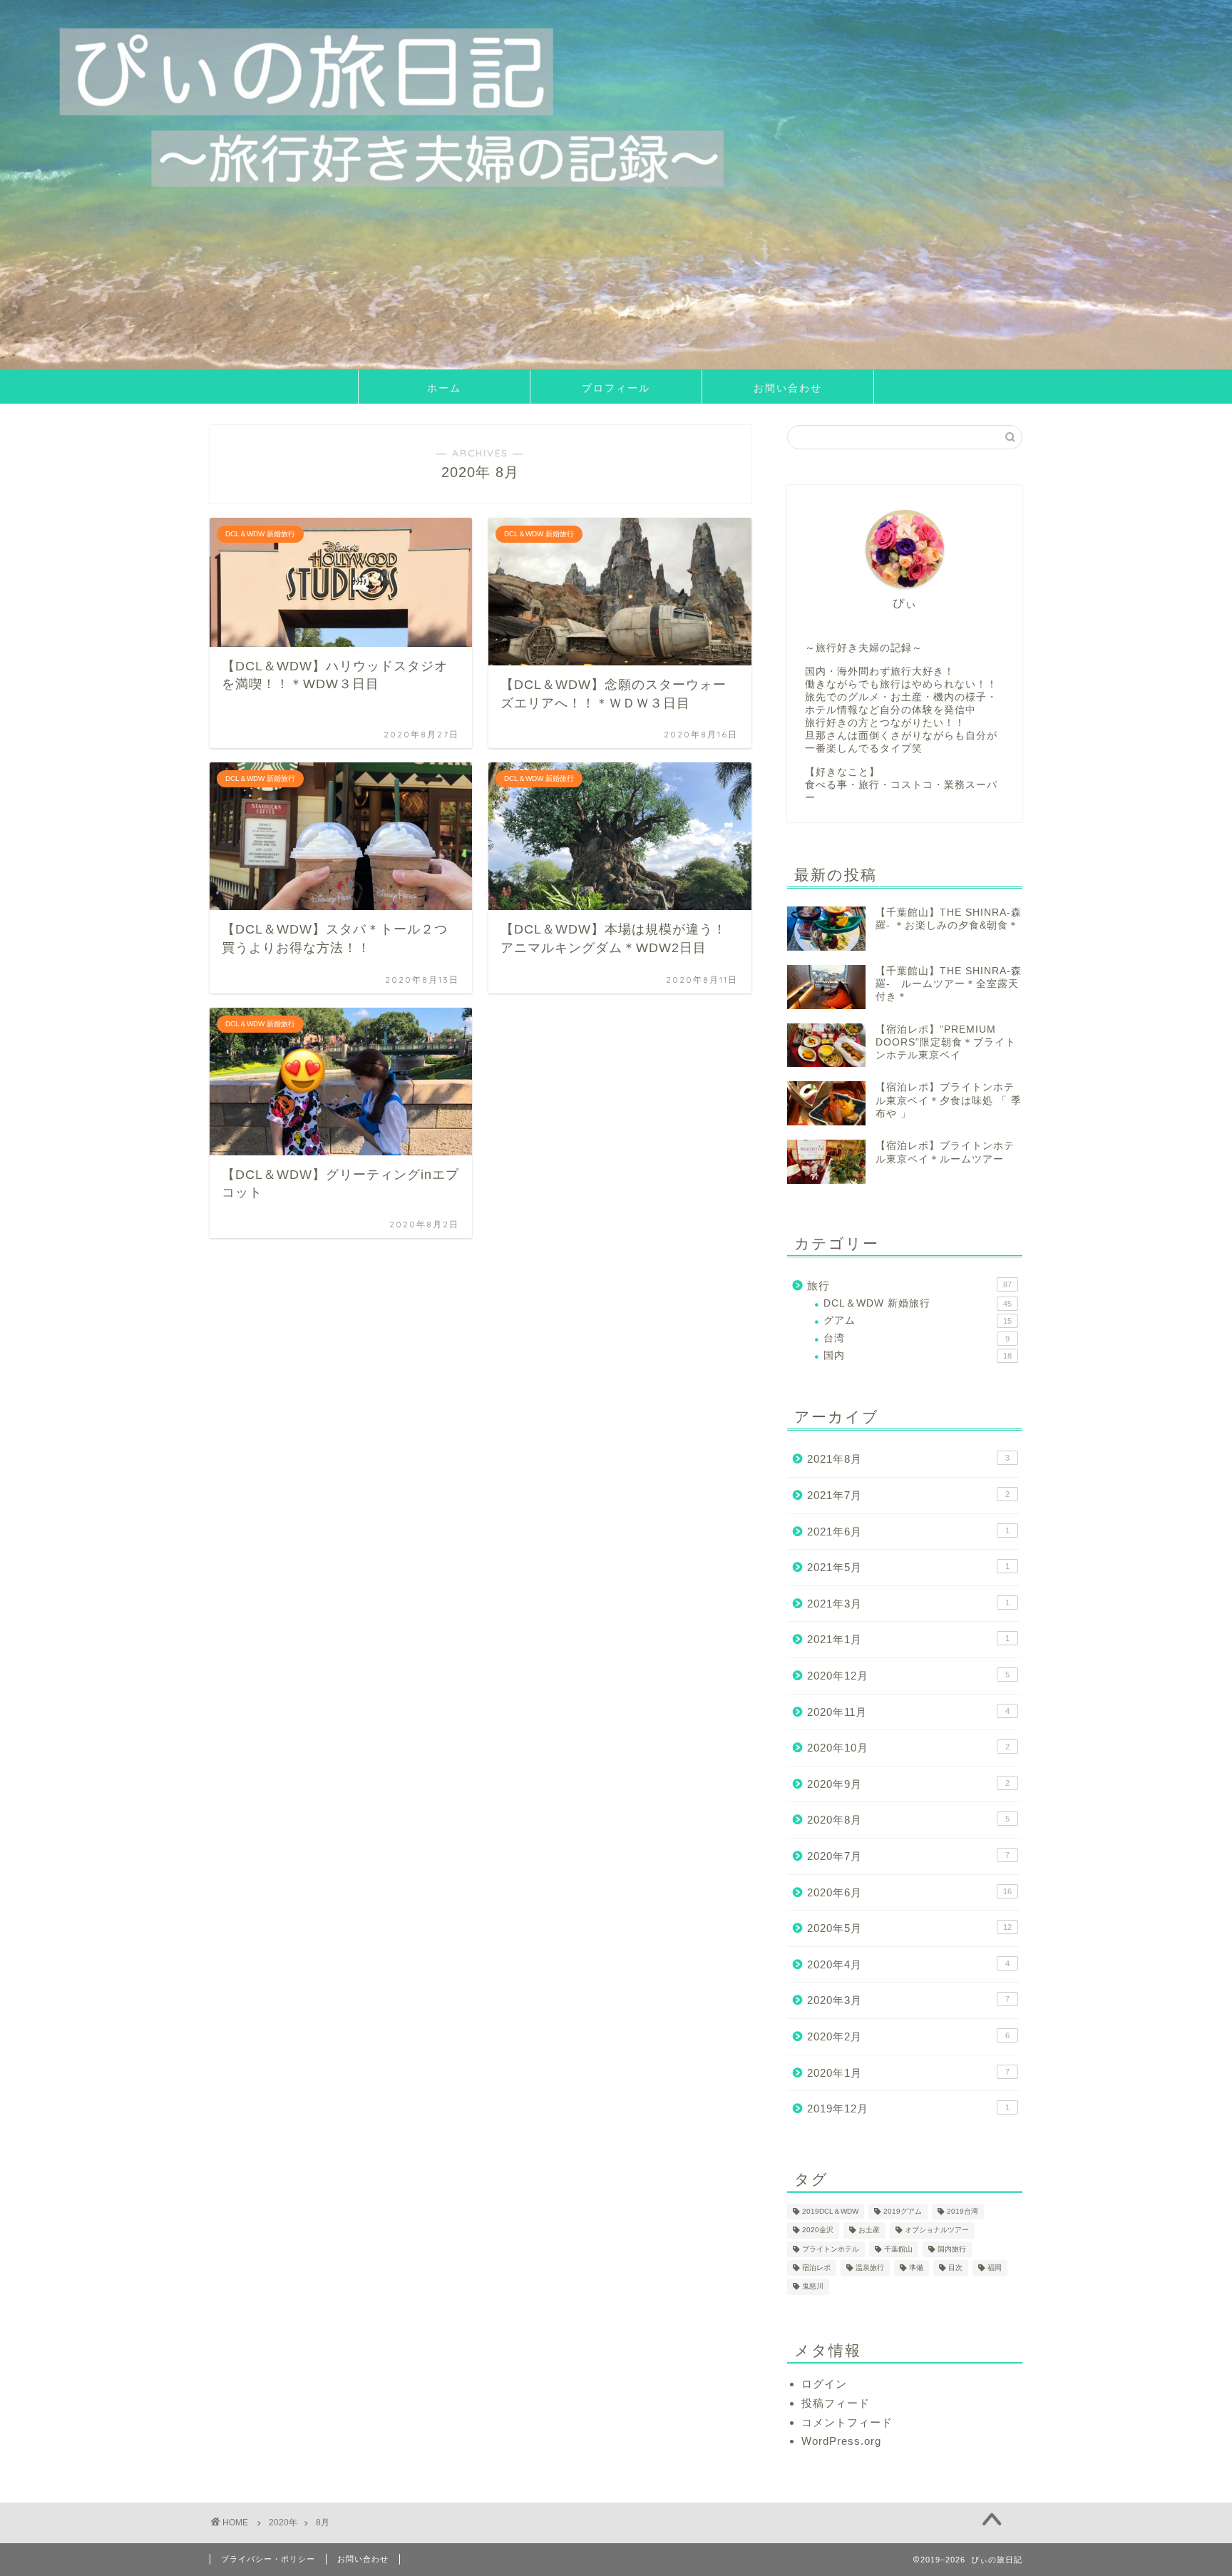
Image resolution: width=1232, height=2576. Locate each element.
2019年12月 (908, 2109)
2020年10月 (908, 1748)
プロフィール (616, 388)
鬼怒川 (813, 2287)
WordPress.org (841, 2441)
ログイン (824, 2384)
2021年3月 (908, 1604)
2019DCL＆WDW (830, 2211)
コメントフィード (847, 2422)
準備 (916, 2268)
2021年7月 (908, 1495)
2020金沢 (818, 2230)
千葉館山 (898, 2249)
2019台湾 (962, 2211)
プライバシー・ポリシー (268, 2559)
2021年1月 (908, 1639)
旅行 (909, 1286)
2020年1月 (908, 2073)
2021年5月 (908, 1567)
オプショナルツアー (937, 2230)
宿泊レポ (816, 2268)
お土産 (869, 2230)
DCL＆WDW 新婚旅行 (918, 1303)
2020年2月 (908, 2036)
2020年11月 (908, 1712)
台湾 (917, 1338)
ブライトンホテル (831, 2249)
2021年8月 (908, 1459)
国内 (918, 1355)
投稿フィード (836, 2403)
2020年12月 (908, 1676)
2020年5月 (909, 1928)
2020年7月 (908, 1856)
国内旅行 (952, 2249)
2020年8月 (908, 1820)
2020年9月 (908, 1784)
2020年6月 (909, 1892)
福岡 (995, 2268)
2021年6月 (908, 1532)
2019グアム (903, 2211)
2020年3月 (908, 2000)
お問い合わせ (788, 388)
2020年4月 (908, 1964)
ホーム (444, 388)
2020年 (283, 2523)
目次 (955, 2268)
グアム (918, 1320)
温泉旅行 (870, 2268)
